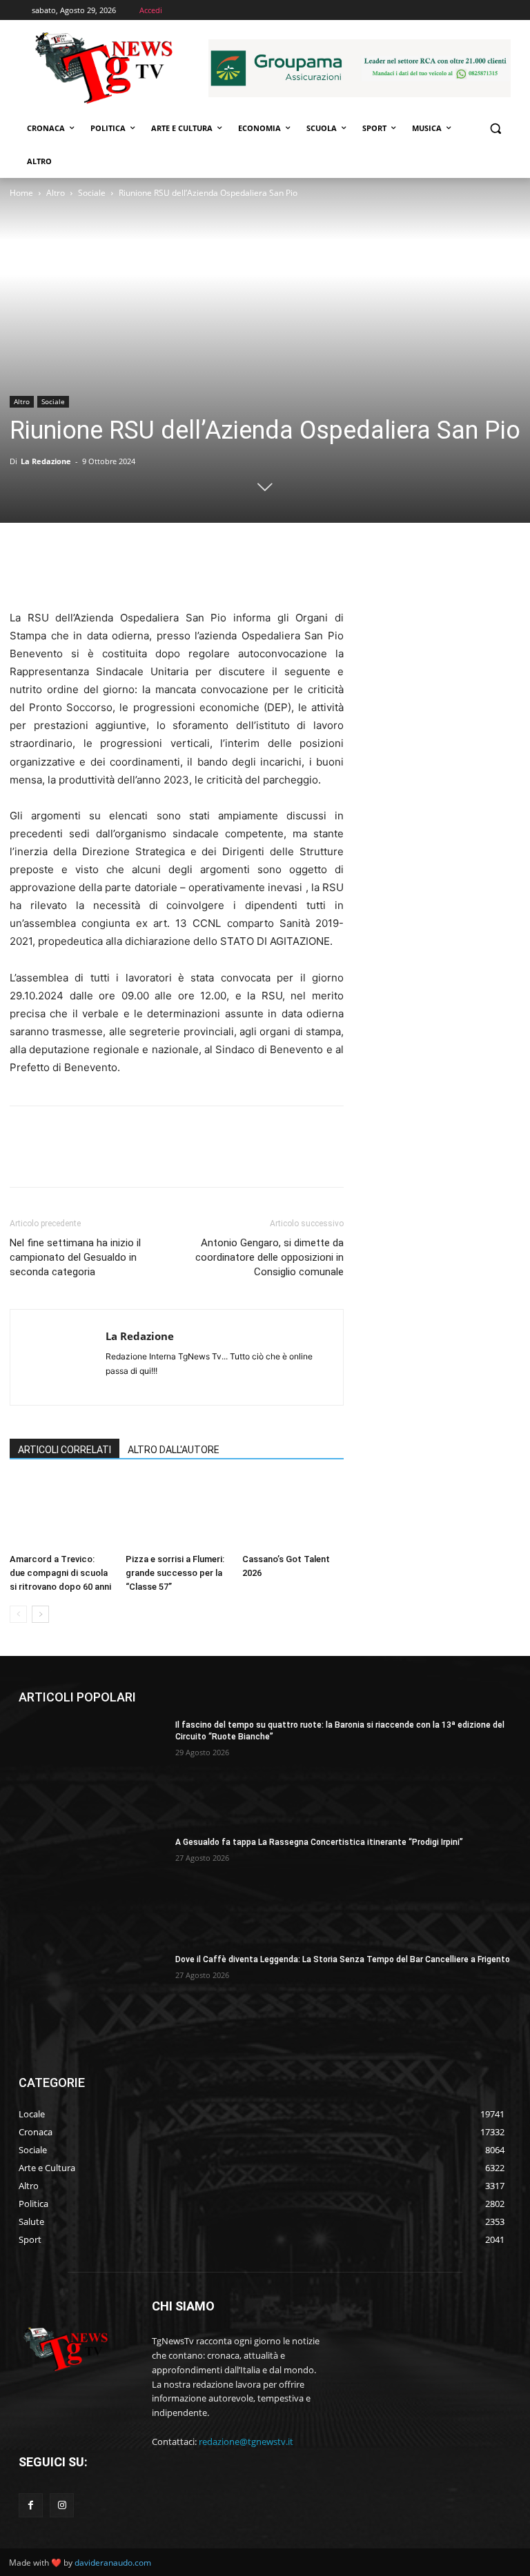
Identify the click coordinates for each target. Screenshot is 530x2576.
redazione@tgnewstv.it (246, 2442)
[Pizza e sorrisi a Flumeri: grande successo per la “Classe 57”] (176, 1513)
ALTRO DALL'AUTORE (174, 1450)
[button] (495, 129)
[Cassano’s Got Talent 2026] (293, 1513)
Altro (56, 193)
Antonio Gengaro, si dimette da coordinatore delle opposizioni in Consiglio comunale (269, 1257)
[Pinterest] (87, 570)
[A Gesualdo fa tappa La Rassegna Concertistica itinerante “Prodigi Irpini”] (92, 1888)
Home (21, 193)
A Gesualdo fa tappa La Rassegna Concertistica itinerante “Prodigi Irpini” (319, 1842)
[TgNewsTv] (104, 70)
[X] (55, 570)
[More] (151, 570)
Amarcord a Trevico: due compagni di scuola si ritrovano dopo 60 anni (60, 1573)
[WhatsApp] (119, 570)
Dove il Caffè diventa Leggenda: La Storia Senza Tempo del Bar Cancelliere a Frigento (343, 1959)
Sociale (92, 193)
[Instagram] (62, 2505)
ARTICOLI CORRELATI (65, 1450)
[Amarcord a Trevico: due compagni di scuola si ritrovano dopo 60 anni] (60, 1513)
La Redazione (46, 461)
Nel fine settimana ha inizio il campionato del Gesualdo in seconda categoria (75, 1257)
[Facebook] (23, 570)
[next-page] (40, 1614)
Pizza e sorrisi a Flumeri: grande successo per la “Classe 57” (175, 1573)
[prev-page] (18, 1614)
